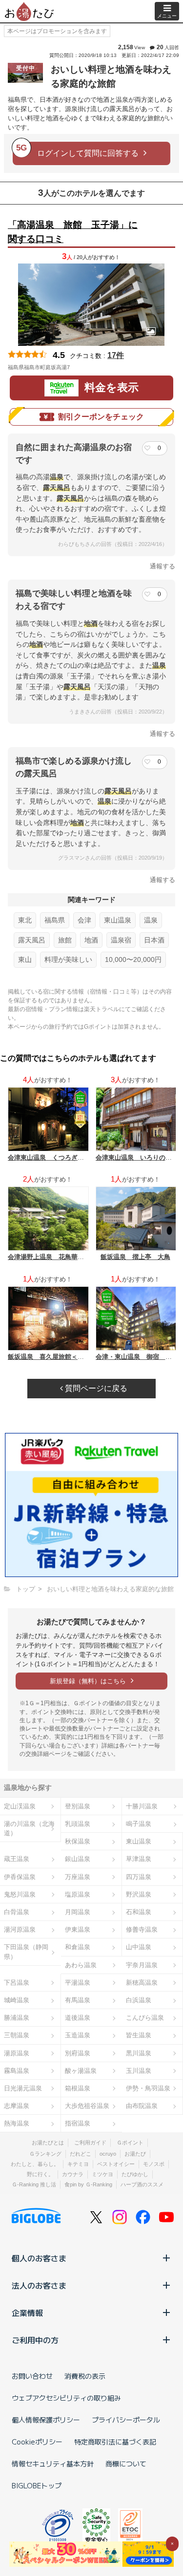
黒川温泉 (139, 2053)
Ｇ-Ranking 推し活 (34, 2184)
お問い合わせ (32, 2376)
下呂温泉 (17, 1983)
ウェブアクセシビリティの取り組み (66, 2398)
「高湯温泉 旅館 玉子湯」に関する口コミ (73, 232)
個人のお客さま (39, 2258)
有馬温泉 (78, 2000)
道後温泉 (78, 2018)
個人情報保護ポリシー (46, 2420)
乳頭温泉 (78, 1824)
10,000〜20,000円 (133, 959)
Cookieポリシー (37, 2442)
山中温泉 (139, 1947)
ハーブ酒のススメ (142, 2184)
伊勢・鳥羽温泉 (148, 2088)
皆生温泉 (139, 2035)
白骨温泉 (17, 1912)
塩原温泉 (78, 1894)
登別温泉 (78, 1806)
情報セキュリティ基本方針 (53, 2463)
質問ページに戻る (95, 1388)
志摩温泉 (17, 2106)
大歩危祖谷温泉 (87, 2106)
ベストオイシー (116, 2164)
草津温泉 (139, 1859)
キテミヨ (78, 2164)
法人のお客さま (39, 2285)
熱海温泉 (17, 2123)
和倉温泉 (78, 1947)
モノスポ (154, 2164)
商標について (126, 2463)
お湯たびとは (48, 2143)
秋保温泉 (78, 1841)
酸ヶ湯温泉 (81, 2071)
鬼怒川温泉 (20, 1894)
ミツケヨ (102, 2174)
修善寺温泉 (142, 1929)
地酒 (91, 940)
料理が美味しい (68, 959)
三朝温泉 (17, 2035)
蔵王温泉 (17, 1859)
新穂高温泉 (142, 1983)
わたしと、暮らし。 (35, 2164)
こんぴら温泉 (145, 2018)
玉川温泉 (139, 2071)
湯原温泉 (17, 2053)
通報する (163, 566)
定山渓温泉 (20, 1806)
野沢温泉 (139, 1894)
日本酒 (154, 940)
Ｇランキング (45, 2154)
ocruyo (108, 2154)
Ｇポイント (130, 2143)
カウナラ (73, 2174)
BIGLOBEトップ (37, 2485)
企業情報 (27, 2313)
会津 (84, 920)
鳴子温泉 (139, 1824)
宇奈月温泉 (142, 1965)
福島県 (55, 920)
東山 (25, 959)
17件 (116, 355)
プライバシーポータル (126, 2420)
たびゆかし (135, 2174)
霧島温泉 (17, 2071)
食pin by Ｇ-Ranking (88, 2184)
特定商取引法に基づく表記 (115, 2442)
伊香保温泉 (20, 1877)
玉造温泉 (78, 2035)
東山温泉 (118, 920)
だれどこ (81, 2154)
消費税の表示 (85, 2376)
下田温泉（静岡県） (26, 1952)
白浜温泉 (139, 2000)
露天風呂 (32, 940)
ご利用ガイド (90, 2143)
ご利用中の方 (35, 2340)
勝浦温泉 (17, 2018)
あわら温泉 (81, 1965)
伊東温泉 (78, 1929)
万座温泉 (78, 1877)
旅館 (65, 940)
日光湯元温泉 (23, 2088)
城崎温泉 (17, 2000)
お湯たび (135, 2154)
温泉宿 (121, 940)
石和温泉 (139, 1912)
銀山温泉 (78, 1859)
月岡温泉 (78, 1912)
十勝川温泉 (142, 1806)
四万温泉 (139, 1877)
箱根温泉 (78, 2088)
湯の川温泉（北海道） (29, 1828)
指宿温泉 (78, 2123)
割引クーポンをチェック (101, 417)
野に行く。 (40, 2174)
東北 (25, 920)
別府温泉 (78, 2053)
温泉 (151, 920)
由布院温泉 (142, 2106)
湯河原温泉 (20, 1929)
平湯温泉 (78, 1983)
